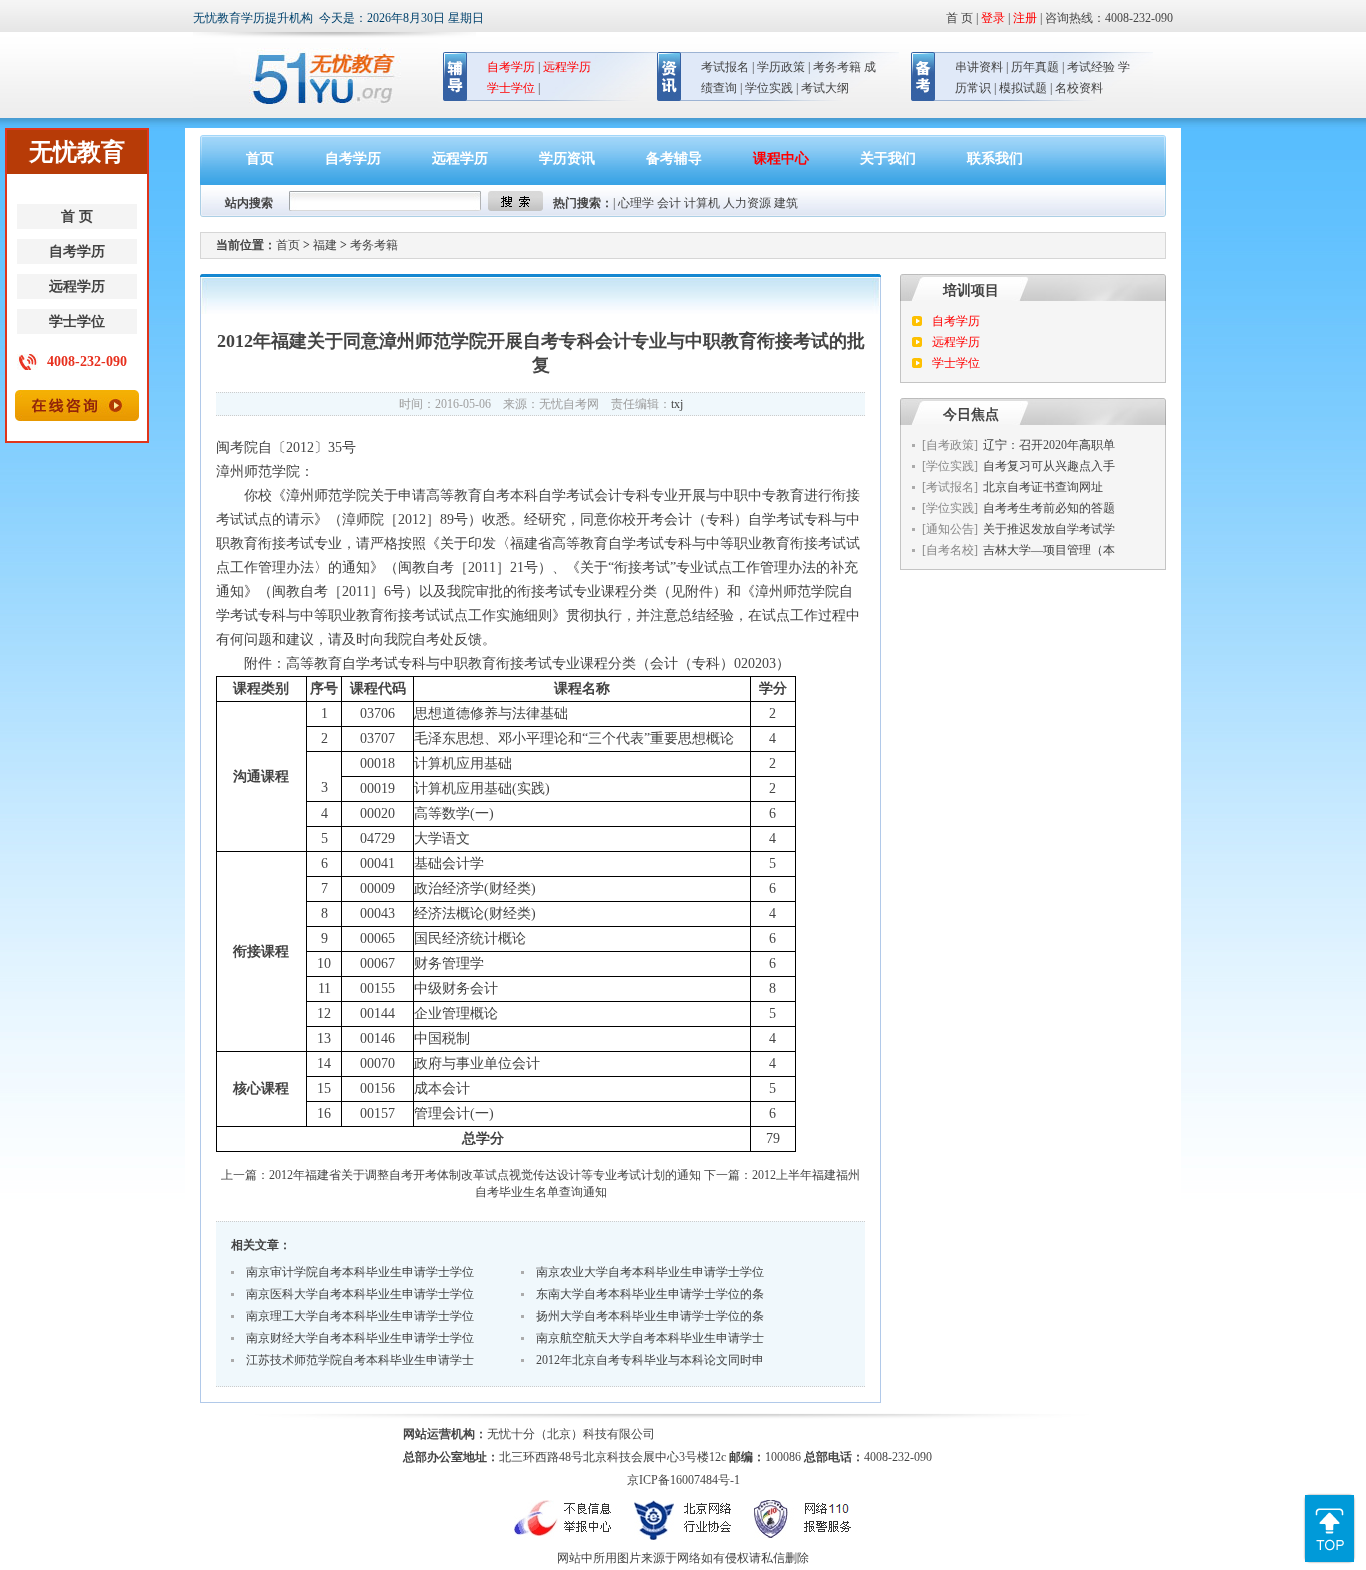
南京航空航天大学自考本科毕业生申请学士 (650, 1338)
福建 (325, 245)
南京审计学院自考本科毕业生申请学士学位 (360, 1272)
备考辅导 (674, 158)
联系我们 (995, 158)
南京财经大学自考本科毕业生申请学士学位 (360, 1338)
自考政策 (950, 445)
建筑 (786, 203)
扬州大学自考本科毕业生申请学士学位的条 (650, 1316)
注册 (1025, 18)
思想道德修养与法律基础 (491, 713)
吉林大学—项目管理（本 (1049, 550)
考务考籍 (837, 67)
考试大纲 (825, 88)
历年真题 (1035, 67)
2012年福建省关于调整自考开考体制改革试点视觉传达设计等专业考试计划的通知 (485, 1175)
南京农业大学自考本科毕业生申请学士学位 (650, 1272)
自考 (496, 495)
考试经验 (1091, 67)
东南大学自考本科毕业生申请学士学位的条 (650, 1294)
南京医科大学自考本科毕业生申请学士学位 (360, 1294)
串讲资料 (979, 67)
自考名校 (950, 550)
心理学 (636, 203)
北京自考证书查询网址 (1043, 487)
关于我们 (888, 158)
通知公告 (950, 529)
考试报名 (725, 67)
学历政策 (781, 67)
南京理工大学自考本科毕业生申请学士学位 (360, 1316)
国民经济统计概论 (470, 938)
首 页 (77, 216)
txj (677, 404)
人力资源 (747, 203)
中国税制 (442, 1038)
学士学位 (77, 321)
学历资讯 (567, 158)
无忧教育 (315, 79)
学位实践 (769, 88)
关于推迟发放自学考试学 (1049, 529)
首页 (260, 158)
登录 (993, 18)
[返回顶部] (1329, 1502)
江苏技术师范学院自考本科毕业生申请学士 (360, 1360)
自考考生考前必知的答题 (1049, 508)
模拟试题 (1023, 88)
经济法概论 (449, 913)
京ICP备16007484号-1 (683, 1480)
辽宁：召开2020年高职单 (1049, 445)
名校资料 (1079, 88)
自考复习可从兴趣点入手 (1049, 466)
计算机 (702, 203)
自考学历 (77, 251)
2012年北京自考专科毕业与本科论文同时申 (650, 1360)
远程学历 (77, 286)
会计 (669, 203)
